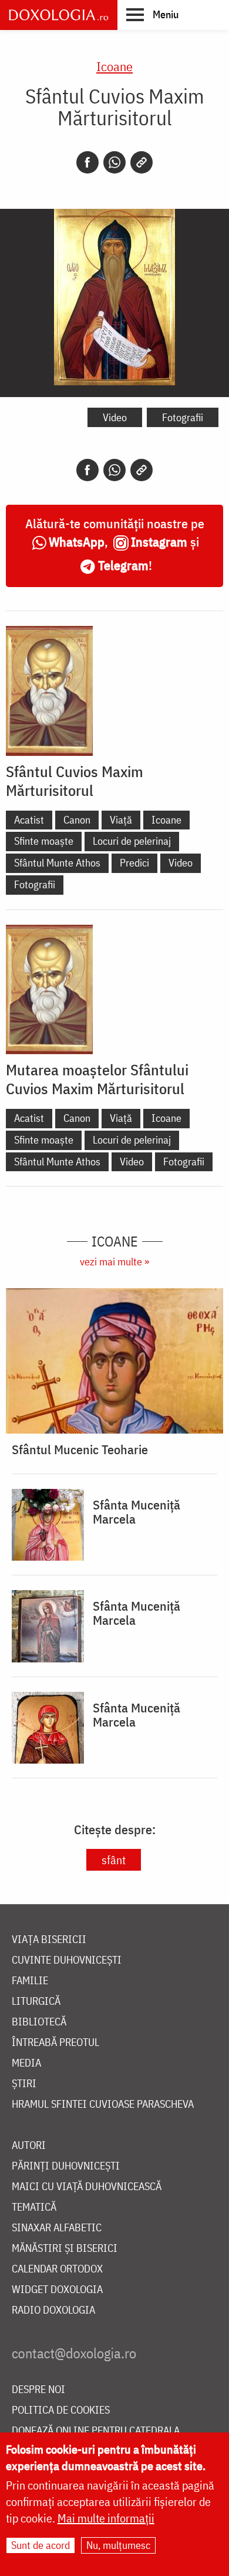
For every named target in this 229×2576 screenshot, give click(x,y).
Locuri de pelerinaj (132, 841)
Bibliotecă (39, 2022)
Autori (29, 2146)
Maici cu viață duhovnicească (87, 2187)
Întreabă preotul (55, 2043)
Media (26, 2063)
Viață (121, 820)
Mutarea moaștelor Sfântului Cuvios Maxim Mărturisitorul (97, 1079)
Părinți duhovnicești (66, 2166)
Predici (134, 863)
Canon (77, 820)
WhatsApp (77, 541)
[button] (152, 14)
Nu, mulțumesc (118, 2545)
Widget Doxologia (57, 2290)
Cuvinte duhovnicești (67, 1960)
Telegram (123, 565)
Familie (30, 1981)
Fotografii (183, 417)
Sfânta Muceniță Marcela (137, 1512)
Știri (24, 2084)
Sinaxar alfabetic (57, 2228)
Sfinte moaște (44, 841)
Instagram (159, 541)
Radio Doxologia (53, 2310)
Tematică (34, 2207)
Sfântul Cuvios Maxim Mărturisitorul (75, 781)
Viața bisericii (49, 1940)
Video (115, 417)
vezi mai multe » (114, 1262)
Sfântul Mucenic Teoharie (80, 1449)
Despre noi (38, 2390)
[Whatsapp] (114, 162)
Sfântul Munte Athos (57, 863)
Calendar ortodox (57, 2269)
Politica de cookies (61, 2410)
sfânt (114, 1860)
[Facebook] (87, 162)
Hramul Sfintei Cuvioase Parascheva (103, 2105)
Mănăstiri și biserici (65, 2249)
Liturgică (36, 2002)
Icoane (114, 66)
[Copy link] (142, 162)
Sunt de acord (41, 2545)
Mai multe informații (106, 2518)
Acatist (29, 820)
